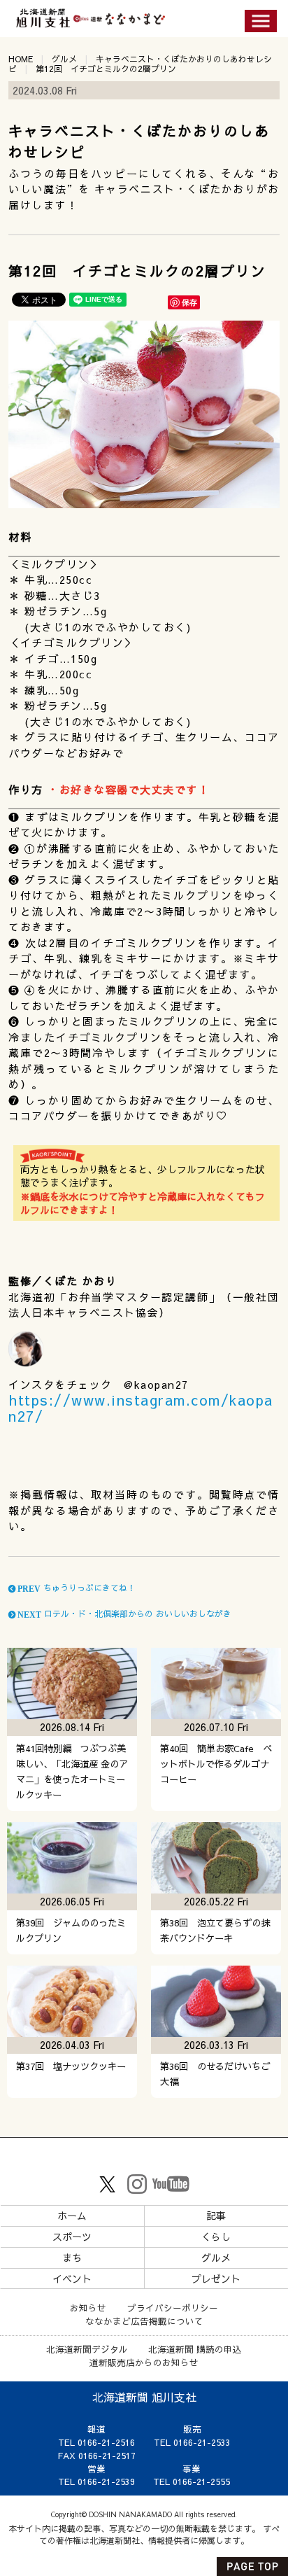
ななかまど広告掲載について (144, 2321)
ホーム (72, 2215)
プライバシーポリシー (173, 2308)
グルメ (64, 59)
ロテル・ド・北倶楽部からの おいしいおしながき (123, 1613)
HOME (21, 59)
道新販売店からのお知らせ (144, 2362)
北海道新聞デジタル (87, 2349)
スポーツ (72, 2236)
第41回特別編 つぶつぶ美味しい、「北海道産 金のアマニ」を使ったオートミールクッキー (72, 1771)
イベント (72, 2278)
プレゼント (216, 2278)
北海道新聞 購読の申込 (195, 2349)
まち (72, 2257)
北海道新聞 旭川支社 (144, 2397)
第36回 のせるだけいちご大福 (215, 2074)
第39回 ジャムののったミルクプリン (71, 1930)
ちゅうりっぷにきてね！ (75, 1588)
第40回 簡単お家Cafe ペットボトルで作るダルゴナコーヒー (216, 1764)
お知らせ (88, 2308)
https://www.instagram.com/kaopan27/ (141, 1408)
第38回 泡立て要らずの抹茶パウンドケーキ (215, 1930)
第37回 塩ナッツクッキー (71, 2066)
